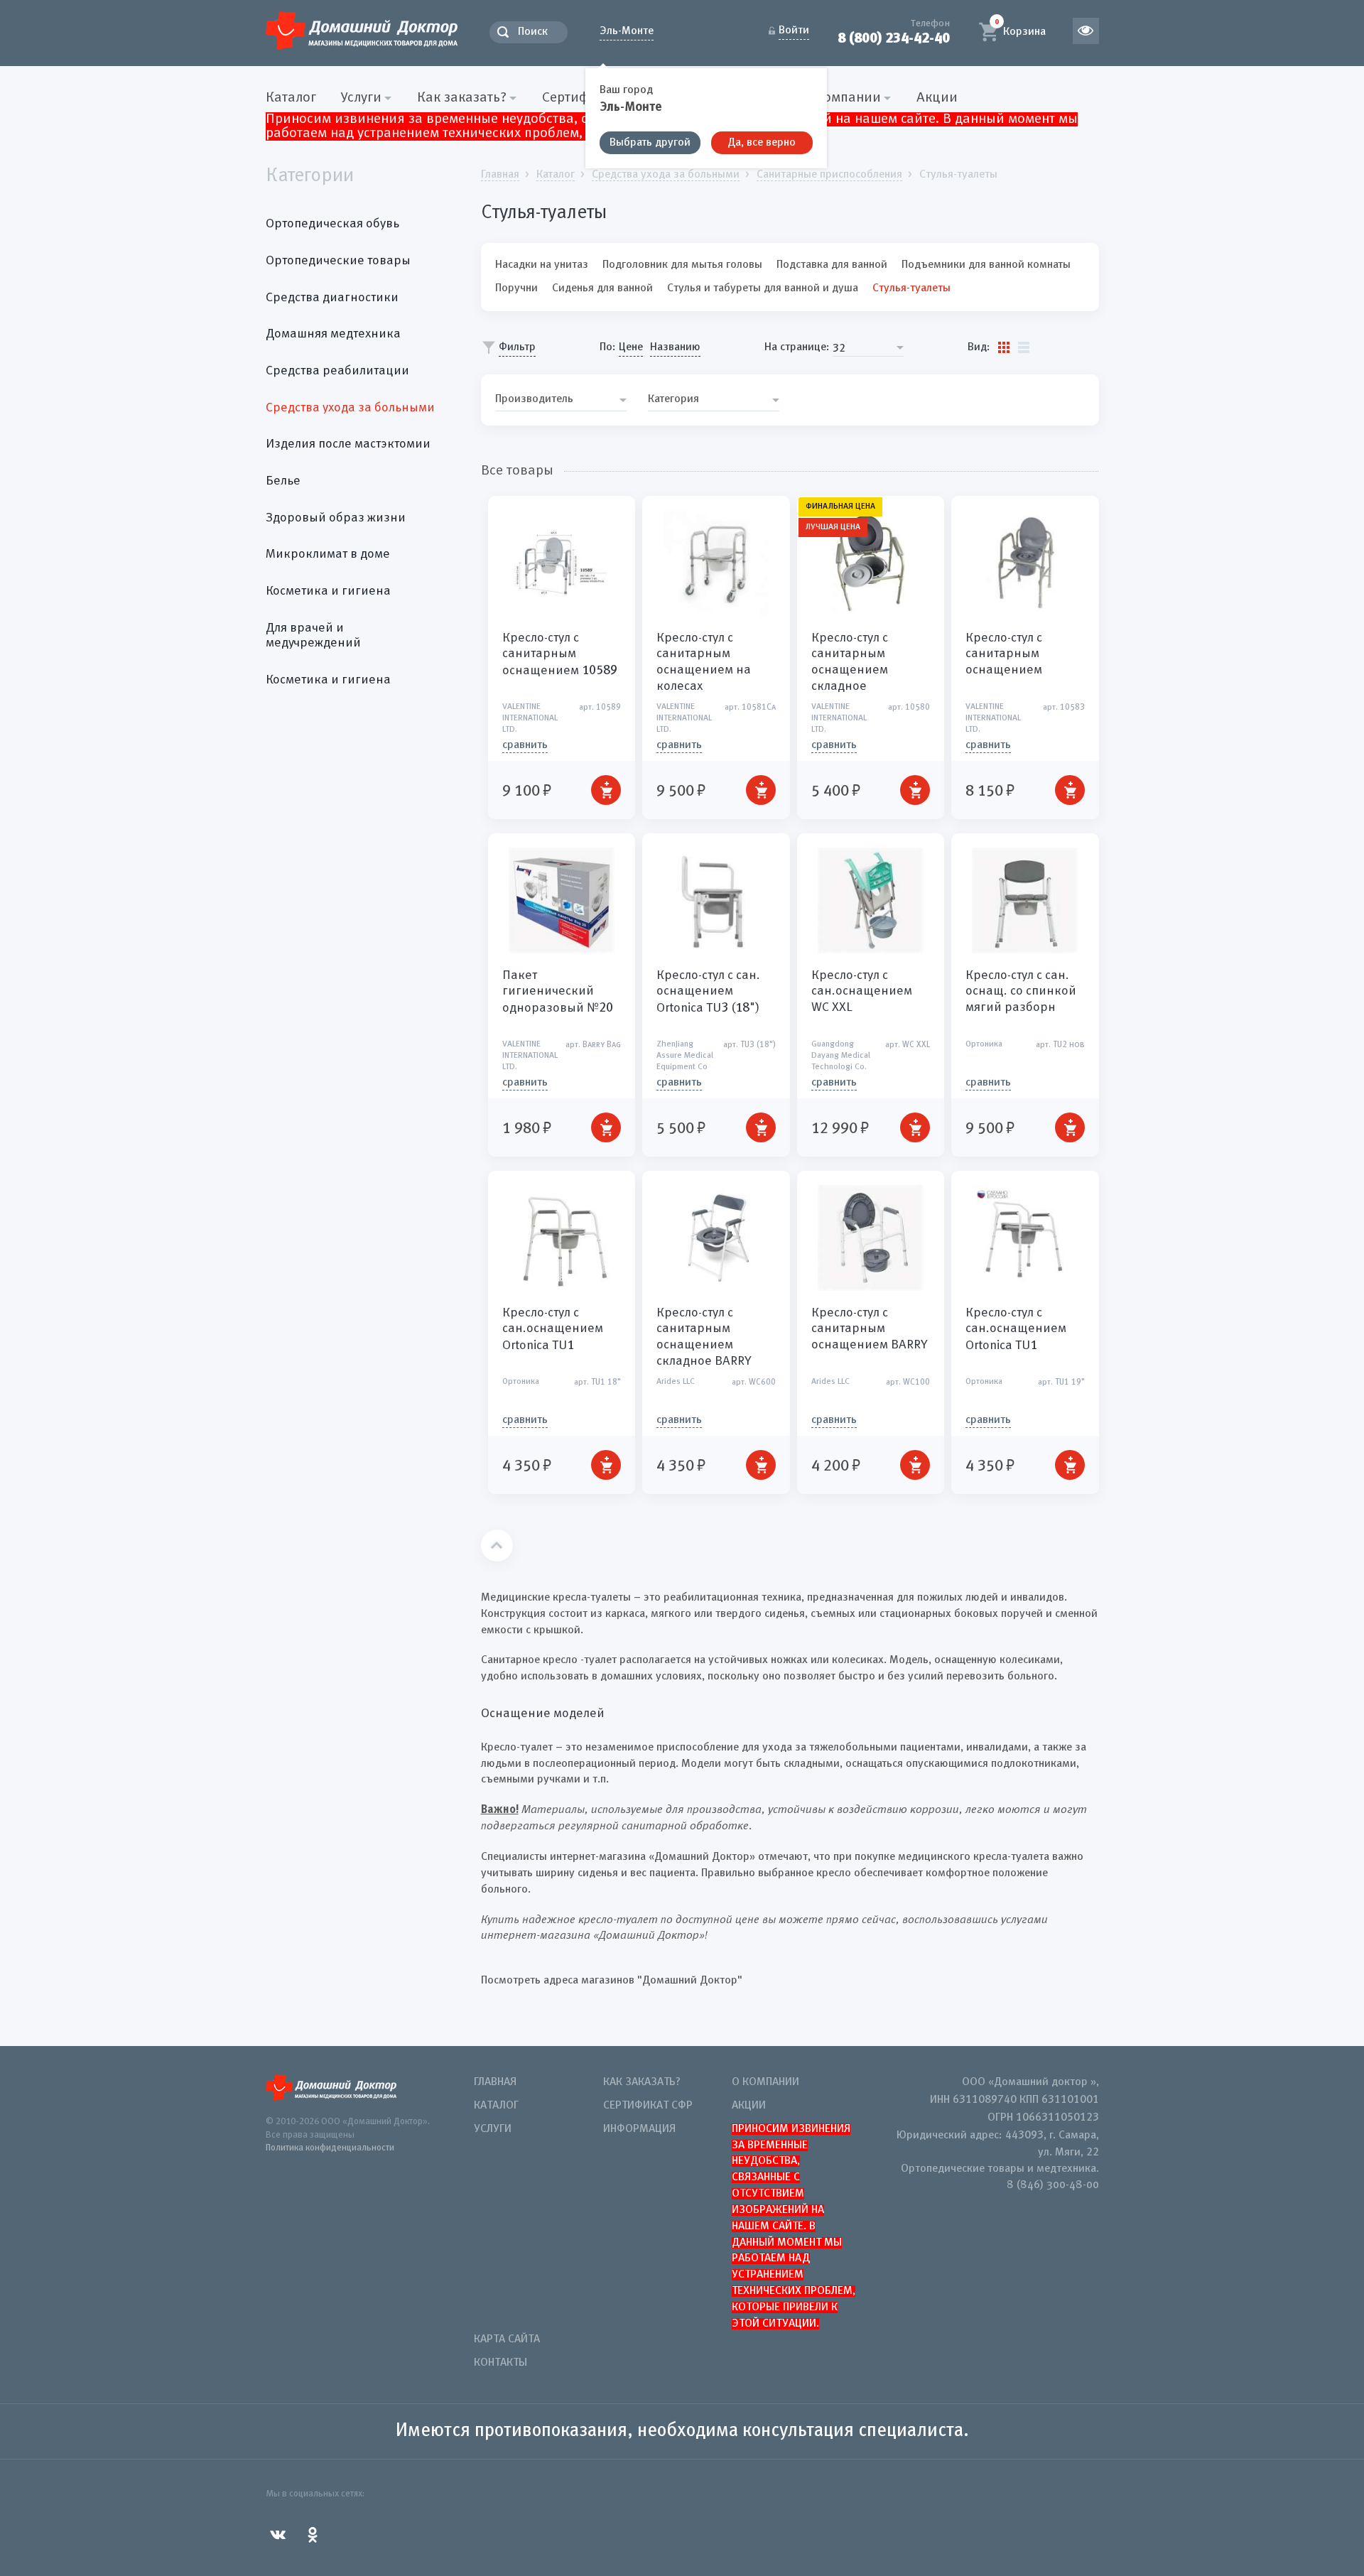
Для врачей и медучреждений (313, 636)
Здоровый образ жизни (336, 518)
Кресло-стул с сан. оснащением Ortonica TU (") (708, 992)
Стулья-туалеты (911, 288)
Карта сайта (507, 2339)
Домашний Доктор (362, 30)
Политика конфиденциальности (330, 2148)
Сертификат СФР (648, 2106)
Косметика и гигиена (328, 591)
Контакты (500, 2363)
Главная (495, 2082)
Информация (639, 2129)
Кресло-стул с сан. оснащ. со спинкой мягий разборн (1021, 991)
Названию (675, 347)
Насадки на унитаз (542, 265)
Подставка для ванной (832, 265)
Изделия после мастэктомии (348, 444)
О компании (765, 2082)
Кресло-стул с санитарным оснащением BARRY (870, 1329)
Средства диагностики (332, 298)
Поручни (516, 288)
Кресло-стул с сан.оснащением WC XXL (862, 991)
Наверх (497, 1546)
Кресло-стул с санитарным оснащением (560, 654)
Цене (631, 347)
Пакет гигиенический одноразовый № (558, 992)
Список (1024, 347)
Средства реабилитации (337, 371)
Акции (937, 98)
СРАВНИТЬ (525, 745)
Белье (283, 481)
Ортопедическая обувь (332, 224)
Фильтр (517, 347)
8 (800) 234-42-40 (894, 38)
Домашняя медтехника (333, 334)
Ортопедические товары (338, 261)
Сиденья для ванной (602, 288)
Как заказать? (642, 2082)
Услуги (493, 2129)
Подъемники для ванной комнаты (986, 265)
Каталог (291, 98)
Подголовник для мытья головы (682, 265)
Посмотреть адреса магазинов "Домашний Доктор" (612, 1981)
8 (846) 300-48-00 (1053, 2185)
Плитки (1004, 347)
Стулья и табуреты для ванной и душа (763, 288)
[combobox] (868, 348)
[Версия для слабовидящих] (1086, 31)
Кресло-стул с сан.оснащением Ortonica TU (553, 1329)
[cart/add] (606, 790)
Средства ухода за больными (350, 408)
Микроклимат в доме (328, 554)
